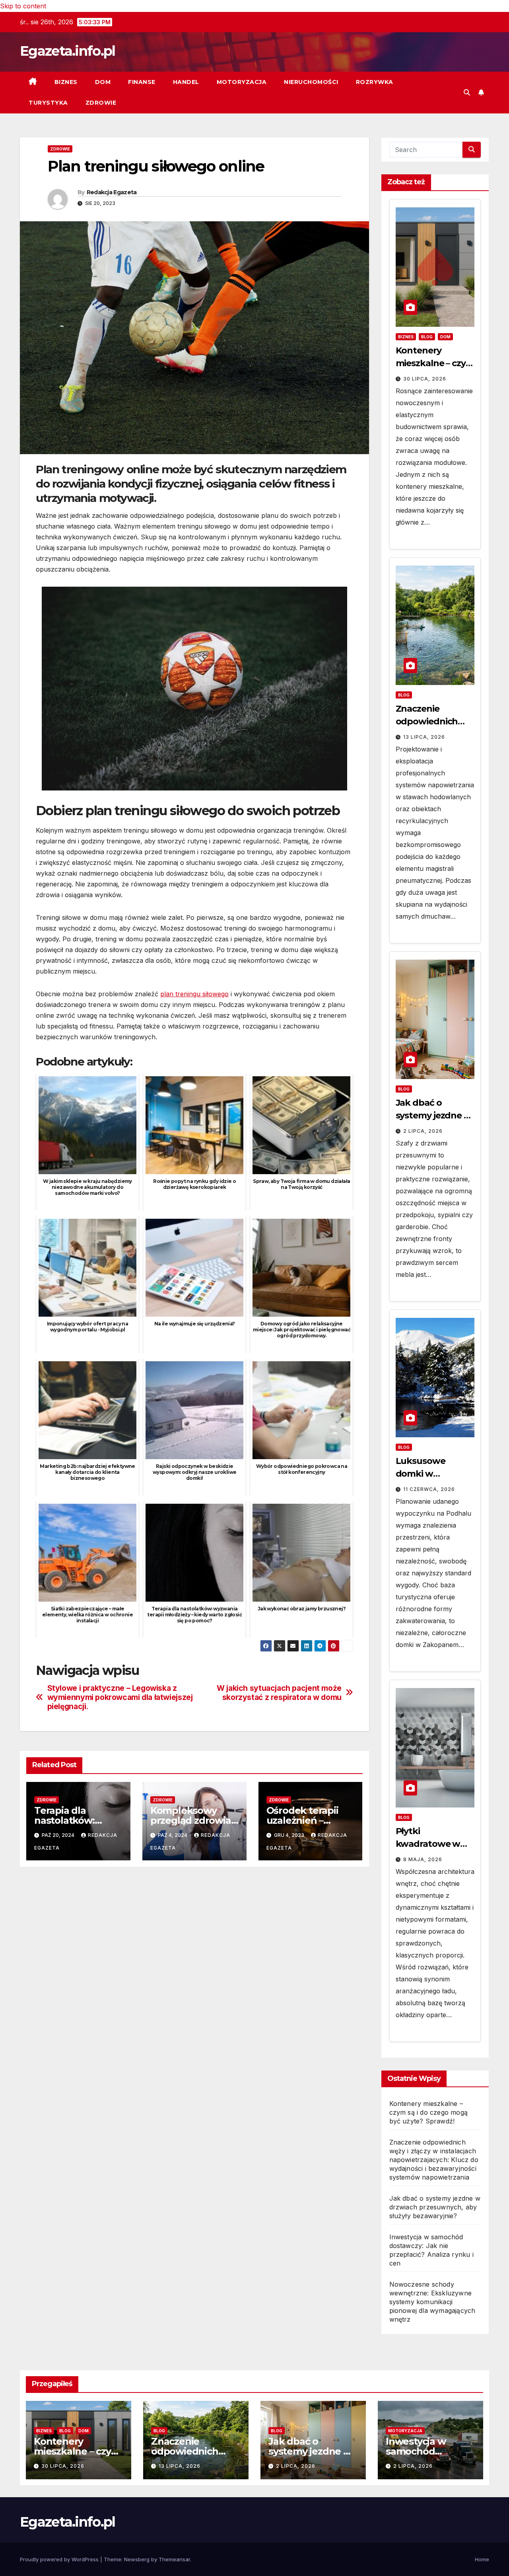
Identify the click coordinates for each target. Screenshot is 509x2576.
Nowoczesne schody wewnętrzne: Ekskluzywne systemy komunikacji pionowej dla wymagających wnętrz (432, 2302)
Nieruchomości (311, 82)
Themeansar (174, 2559)
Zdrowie (101, 103)
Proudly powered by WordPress (60, 2559)
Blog (427, 337)
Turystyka (48, 103)
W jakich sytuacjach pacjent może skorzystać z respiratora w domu (279, 1693)
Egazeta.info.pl (68, 51)
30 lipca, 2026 (425, 379)
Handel (186, 82)
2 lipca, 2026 (423, 1131)
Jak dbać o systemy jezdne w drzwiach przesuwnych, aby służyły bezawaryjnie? (435, 2207)
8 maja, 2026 (423, 1859)
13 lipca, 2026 (424, 737)
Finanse (142, 82)
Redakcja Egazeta (112, 192)
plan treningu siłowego (194, 994)
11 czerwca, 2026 (429, 1489)
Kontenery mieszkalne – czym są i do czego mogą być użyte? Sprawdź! (429, 2112)
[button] (467, 92)
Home (482, 2559)
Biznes (66, 82)
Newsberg (137, 2559)
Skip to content (23, 6)
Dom (103, 82)
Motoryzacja (242, 82)
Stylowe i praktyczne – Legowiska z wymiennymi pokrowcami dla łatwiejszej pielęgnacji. (120, 1697)
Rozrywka (375, 82)
